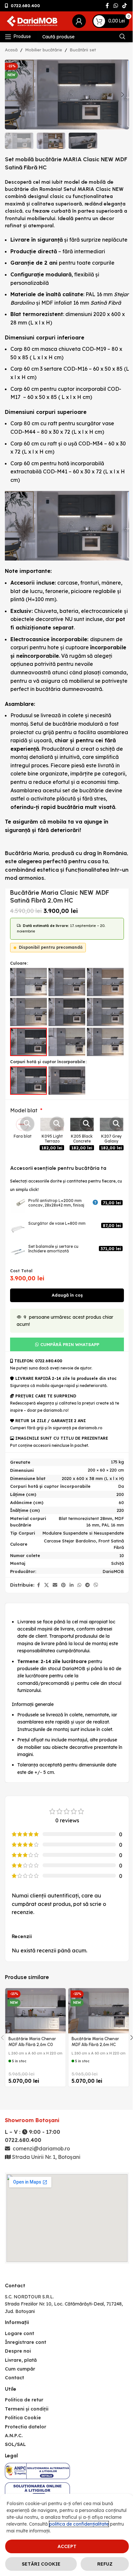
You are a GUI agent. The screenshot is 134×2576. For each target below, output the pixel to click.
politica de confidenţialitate (79, 2524)
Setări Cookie (41, 2564)
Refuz (105, 2564)
